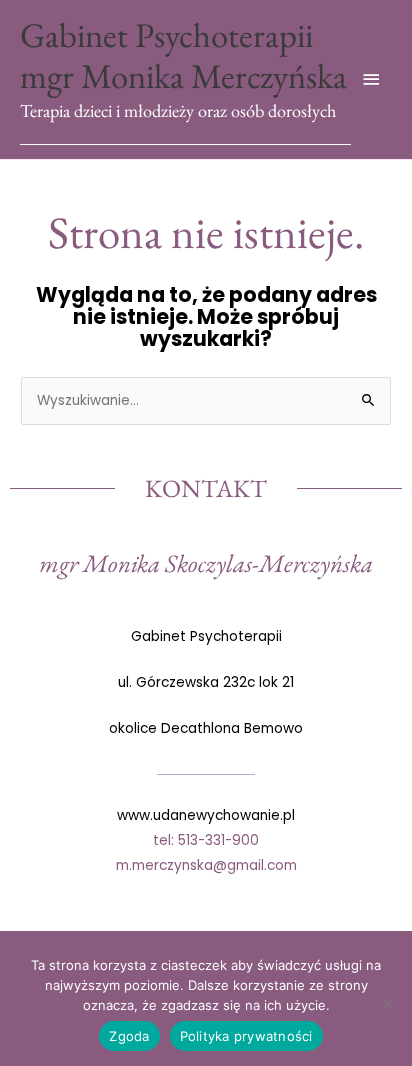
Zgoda (129, 1036)
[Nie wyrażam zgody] (387, 1003)
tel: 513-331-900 (206, 840)
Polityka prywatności (246, 1036)
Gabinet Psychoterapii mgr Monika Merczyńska (183, 55)
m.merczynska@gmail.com (206, 865)
